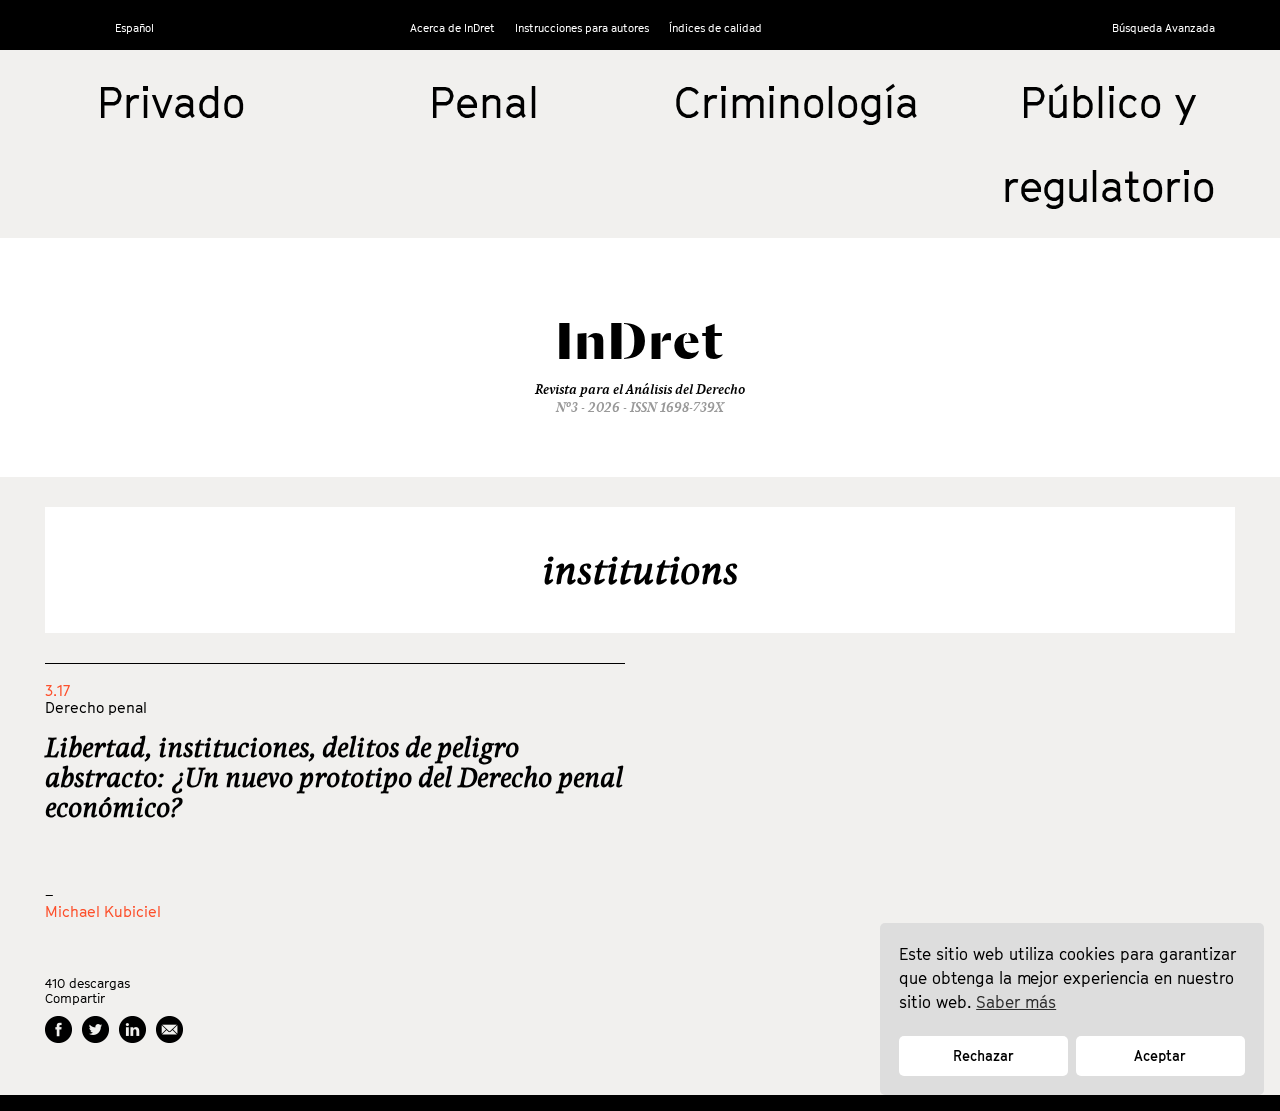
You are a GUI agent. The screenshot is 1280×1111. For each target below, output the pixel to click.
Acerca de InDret (452, 27)
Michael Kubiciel (103, 911)
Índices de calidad (715, 27)
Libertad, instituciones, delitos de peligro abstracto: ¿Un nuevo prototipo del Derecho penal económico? (334, 777)
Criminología (796, 102)
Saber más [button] (1016, 1002)
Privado (171, 102)
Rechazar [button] (983, 1055)
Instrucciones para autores (582, 27)
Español (134, 27)
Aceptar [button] (1160, 1055)
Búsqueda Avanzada (1163, 27)
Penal (484, 102)
